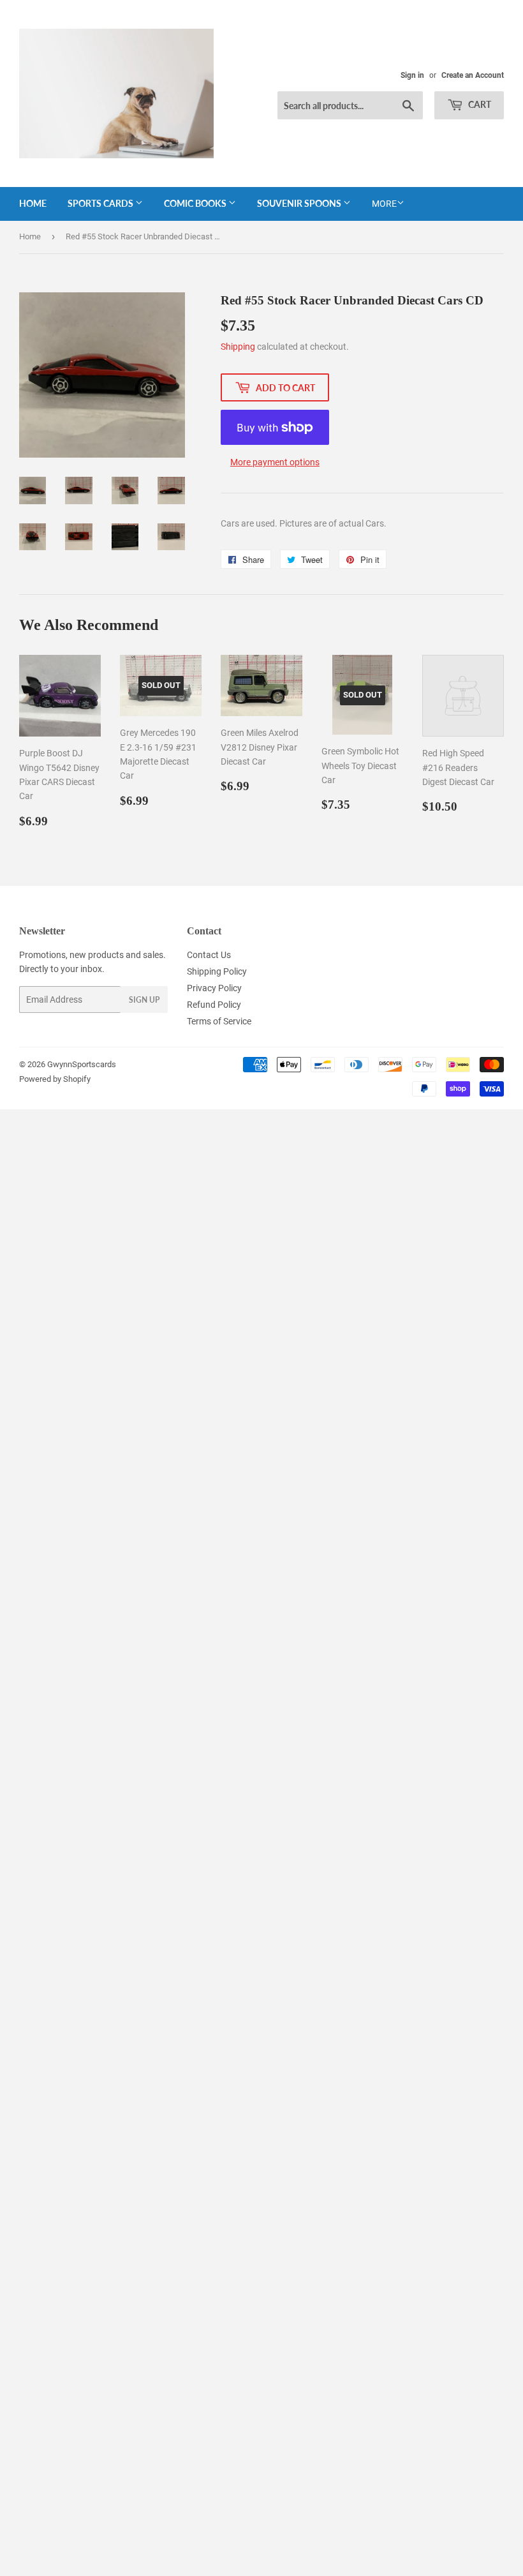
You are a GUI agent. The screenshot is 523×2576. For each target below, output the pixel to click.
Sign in (412, 75)
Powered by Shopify (55, 1079)
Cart (479, 104)
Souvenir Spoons (300, 203)
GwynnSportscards (82, 1064)
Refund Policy (214, 1005)
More (384, 204)
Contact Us (209, 955)
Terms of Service (219, 1021)
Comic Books (196, 203)
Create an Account (473, 75)
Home (33, 203)
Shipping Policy (217, 971)
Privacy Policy (214, 988)
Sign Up (144, 1000)
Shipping (238, 347)
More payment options (275, 462)
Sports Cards (101, 203)
